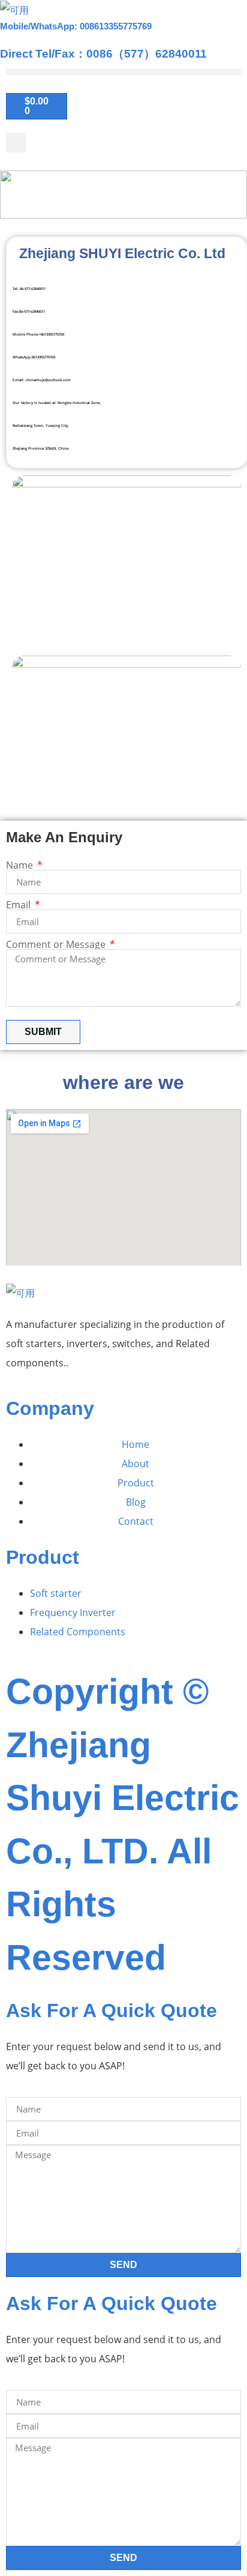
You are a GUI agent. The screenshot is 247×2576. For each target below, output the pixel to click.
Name (21, 865)
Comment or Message (57, 944)
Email (19, 905)
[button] (123, 72)
